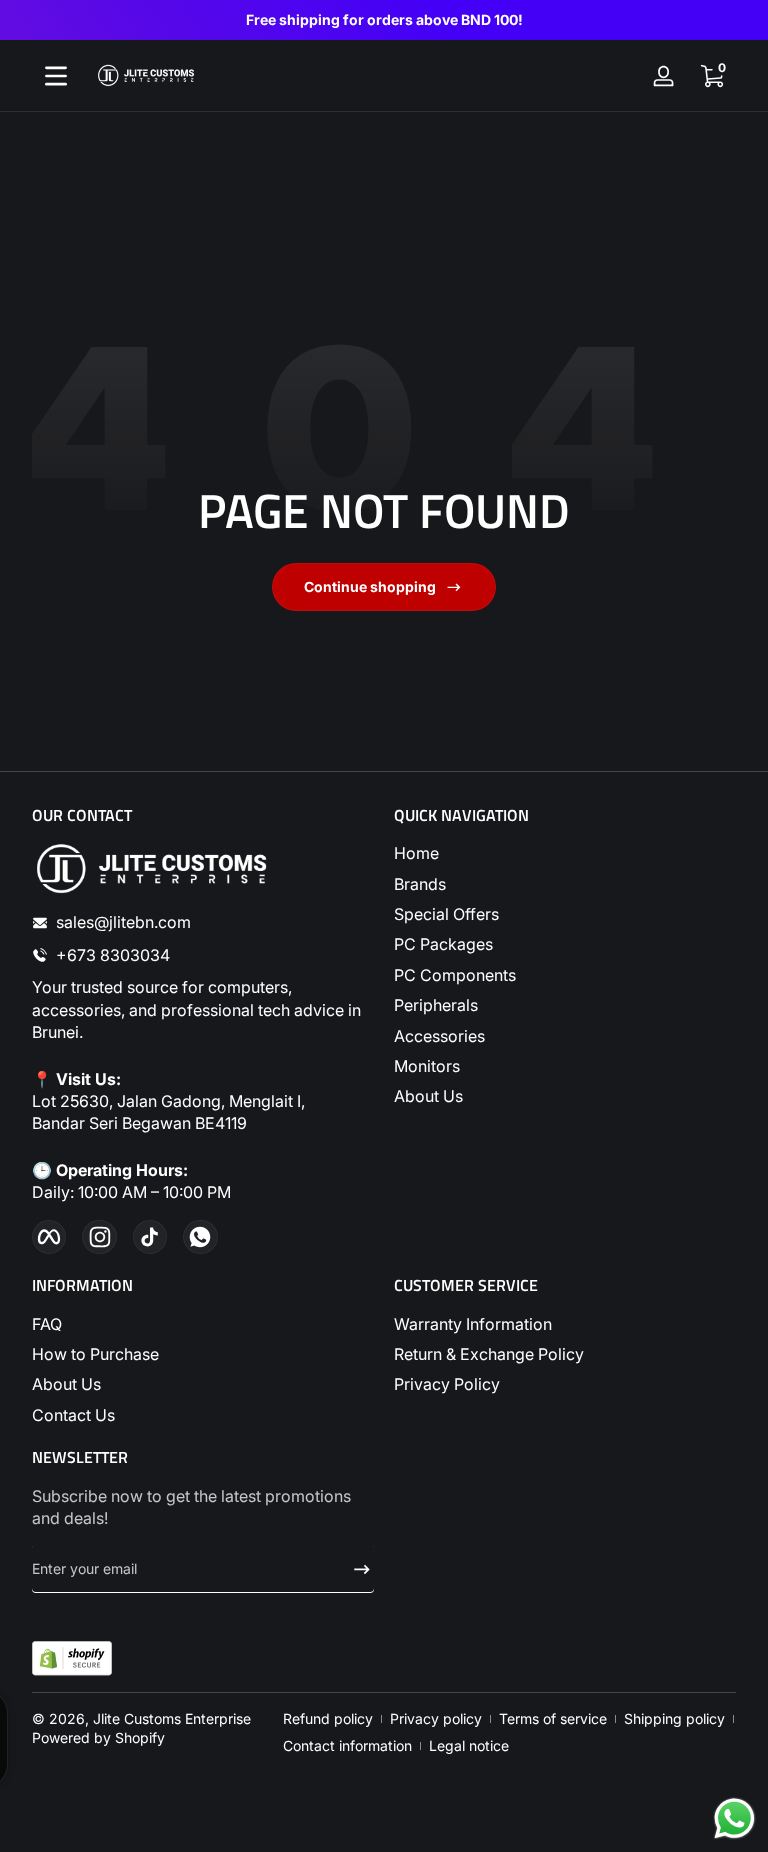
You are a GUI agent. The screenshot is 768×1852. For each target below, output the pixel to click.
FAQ (47, 1324)
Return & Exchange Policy (489, 1354)
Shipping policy (674, 1718)
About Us (428, 1096)
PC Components (455, 975)
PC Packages (443, 944)
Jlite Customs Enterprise (172, 1718)
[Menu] (56, 76)
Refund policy (328, 1718)
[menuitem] (565, 853)
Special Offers (446, 914)
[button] (712, 76)
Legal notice (469, 1745)
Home (416, 853)
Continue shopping (370, 586)
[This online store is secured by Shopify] (72, 1658)
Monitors (427, 1066)
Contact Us (73, 1415)
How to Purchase (95, 1354)
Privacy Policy (447, 1384)
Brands (420, 884)
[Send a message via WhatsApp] (734, 1818)
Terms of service (553, 1718)
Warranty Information (473, 1324)
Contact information (347, 1745)
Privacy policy (436, 1718)
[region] (384, 20)
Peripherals (436, 1005)
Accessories (439, 1036)
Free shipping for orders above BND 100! (384, 19)
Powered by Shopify (98, 1737)
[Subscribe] (354, 1569)
